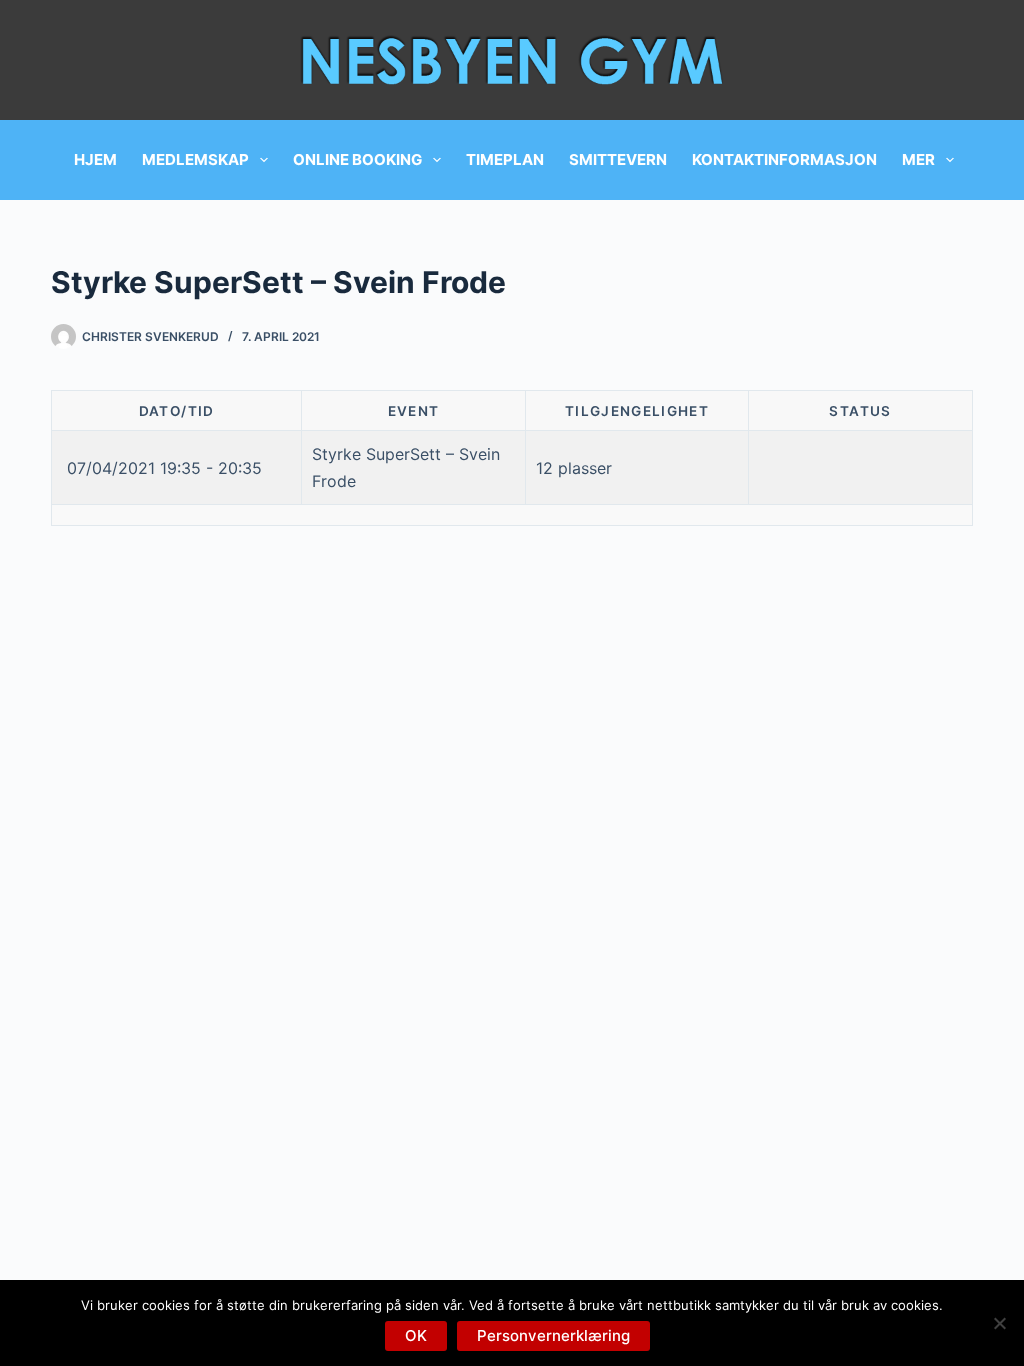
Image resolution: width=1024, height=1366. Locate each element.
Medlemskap (195, 159)
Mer (918, 159)
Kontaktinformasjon (784, 159)
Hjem (95, 159)
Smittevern (618, 159)
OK (416, 1335)
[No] (999, 1323)
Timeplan (505, 159)
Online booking (357, 159)
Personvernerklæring (553, 1335)
